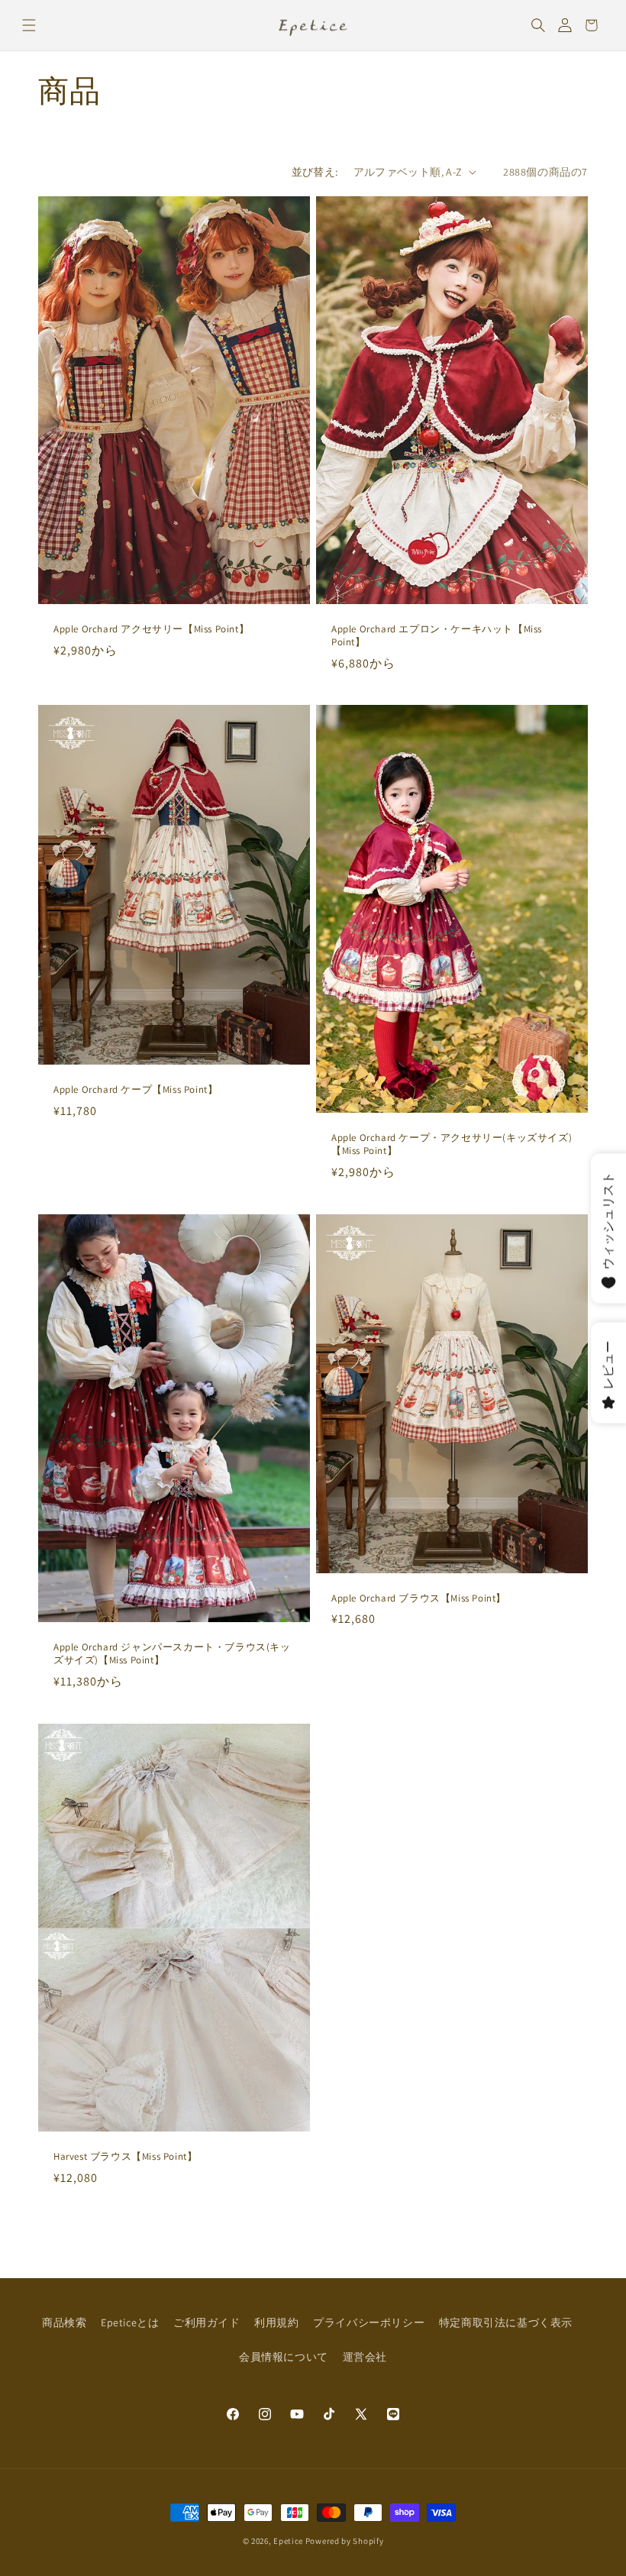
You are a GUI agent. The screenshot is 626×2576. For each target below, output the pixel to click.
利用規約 (276, 2322)
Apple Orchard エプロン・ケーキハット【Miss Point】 (437, 636)
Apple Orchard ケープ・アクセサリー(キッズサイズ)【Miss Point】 (452, 1144)
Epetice (288, 2541)
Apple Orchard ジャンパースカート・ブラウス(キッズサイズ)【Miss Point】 (172, 1654)
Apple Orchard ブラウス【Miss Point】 (419, 1598)
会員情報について (284, 2357)
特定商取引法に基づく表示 (506, 2322)
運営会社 (365, 2357)
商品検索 (64, 2322)
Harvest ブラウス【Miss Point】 (125, 2157)
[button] (29, 25)
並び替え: (315, 172)
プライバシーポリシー (369, 2322)
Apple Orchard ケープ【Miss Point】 (136, 1091)
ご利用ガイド (207, 2322)
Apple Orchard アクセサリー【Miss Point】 (151, 629)
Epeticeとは (130, 2322)
